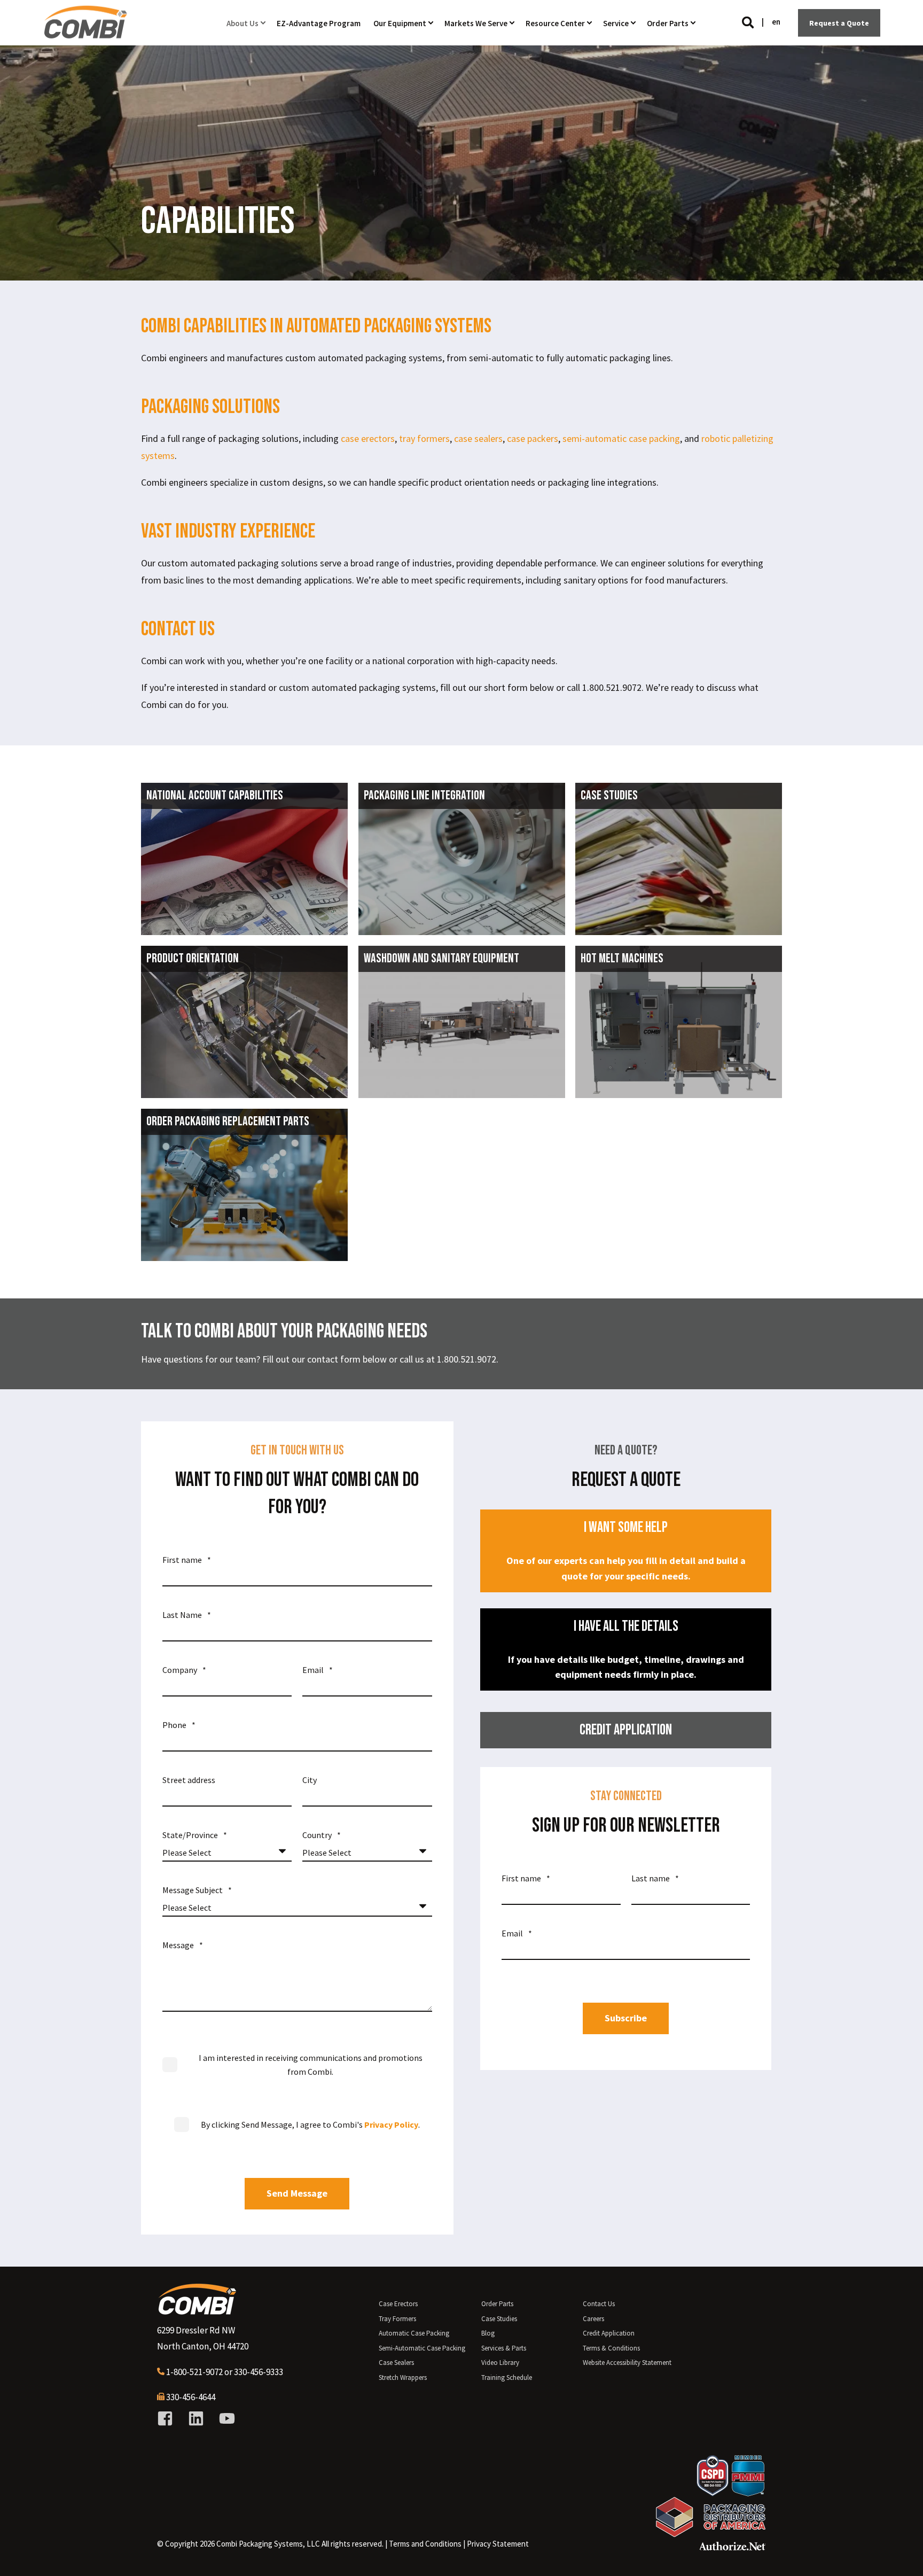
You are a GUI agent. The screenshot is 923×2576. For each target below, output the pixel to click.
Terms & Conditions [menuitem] (611, 2348)
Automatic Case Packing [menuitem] (414, 2333)
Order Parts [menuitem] (497, 2304)
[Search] (749, 22)
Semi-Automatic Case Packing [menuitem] (422, 2348)
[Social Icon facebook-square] (169, 2418)
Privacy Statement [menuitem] (498, 2544)
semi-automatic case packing (621, 438)
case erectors (368, 438)
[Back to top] (902, 2555)
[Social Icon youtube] (223, 2418)
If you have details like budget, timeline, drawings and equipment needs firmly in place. (626, 1649)
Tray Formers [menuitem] (397, 2319)
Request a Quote (839, 22)
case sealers (478, 438)
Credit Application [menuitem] (609, 2333)
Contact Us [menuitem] (599, 2304)
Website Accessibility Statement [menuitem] (627, 2363)
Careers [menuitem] (593, 2319)
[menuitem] (425, 2544)
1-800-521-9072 (194, 2372)
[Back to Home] (85, 34)
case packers (533, 438)
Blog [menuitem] (488, 2333)
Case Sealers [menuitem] (396, 2363)
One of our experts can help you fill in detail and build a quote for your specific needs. (626, 1550)
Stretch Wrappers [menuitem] (403, 2377)
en (776, 22)
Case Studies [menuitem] (499, 2319)
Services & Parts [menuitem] (504, 2348)
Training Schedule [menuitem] (507, 2377)
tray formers (424, 438)
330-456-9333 (259, 2372)
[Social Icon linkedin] (196, 2418)
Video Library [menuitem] (500, 2363)
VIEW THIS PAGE (244, 903)
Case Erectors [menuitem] (398, 2304)
